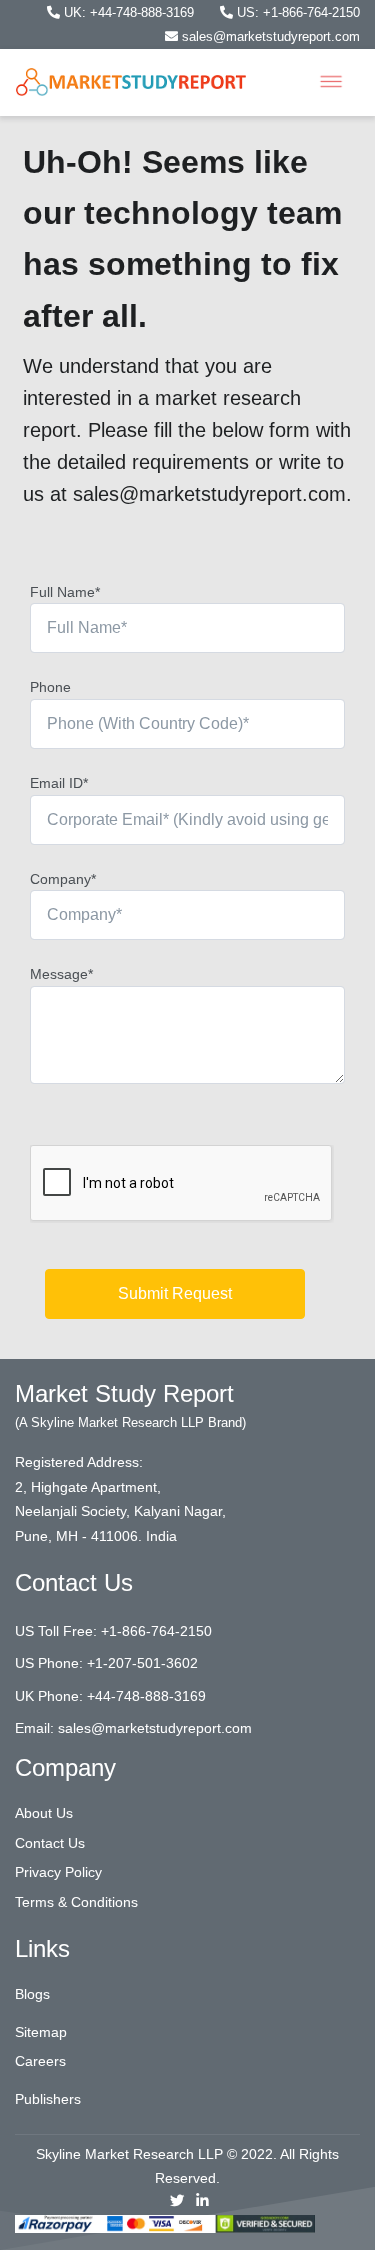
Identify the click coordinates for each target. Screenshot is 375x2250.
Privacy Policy (58, 1872)
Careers (40, 2061)
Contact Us (50, 1843)
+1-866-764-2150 (156, 1631)
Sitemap (41, 2032)
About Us (44, 1813)
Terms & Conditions (76, 1902)
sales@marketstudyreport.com (269, 36)
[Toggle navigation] (331, 82)
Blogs (32, 1994)
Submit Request (175, 1293)
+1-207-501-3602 (142, 1663)
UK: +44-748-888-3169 (129, 12)
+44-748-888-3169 (146, 1696)
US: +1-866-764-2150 (296, 12)
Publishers (48, 2099)
